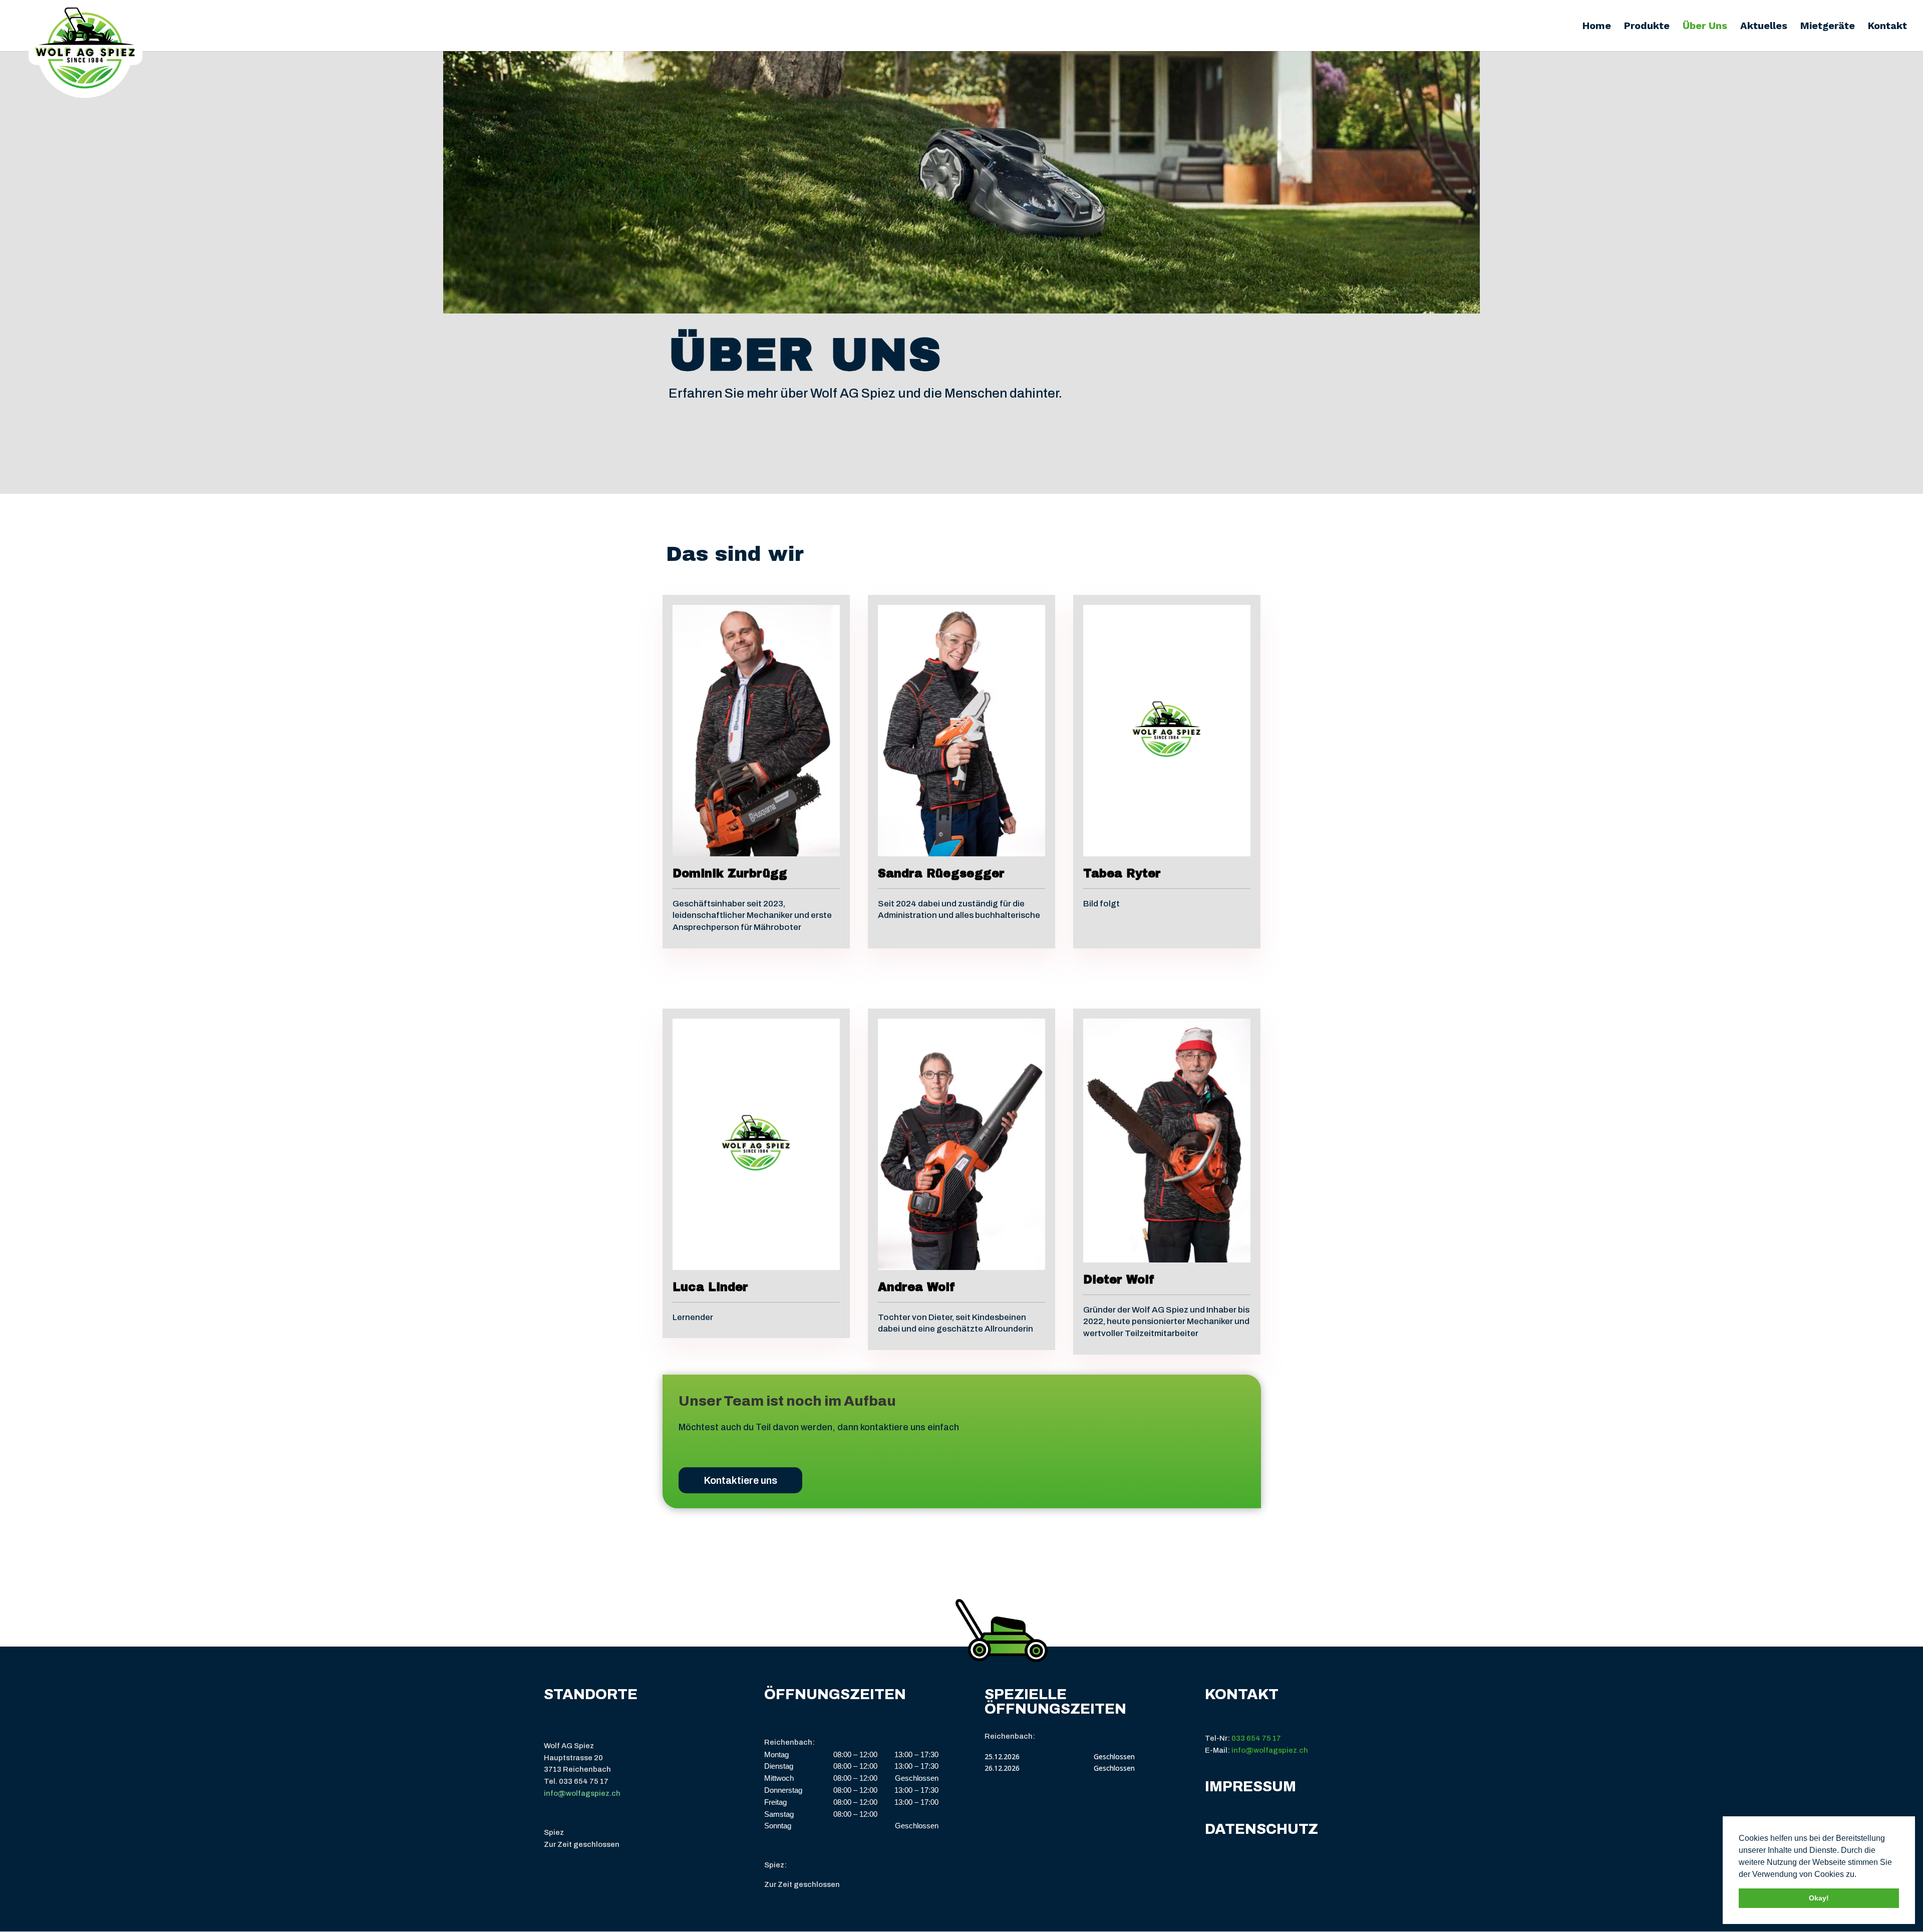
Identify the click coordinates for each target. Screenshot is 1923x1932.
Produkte (1647, 27)
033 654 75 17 (1256, 1738)
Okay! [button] (1819, 1898)
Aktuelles (1764, 27)
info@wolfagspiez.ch (582, 1793)
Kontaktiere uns (740, 1480)
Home (1597, 27)
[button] (1860, 1875)
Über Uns (1705, 27)
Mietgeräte (1828, 27)
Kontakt (1887, 27)
